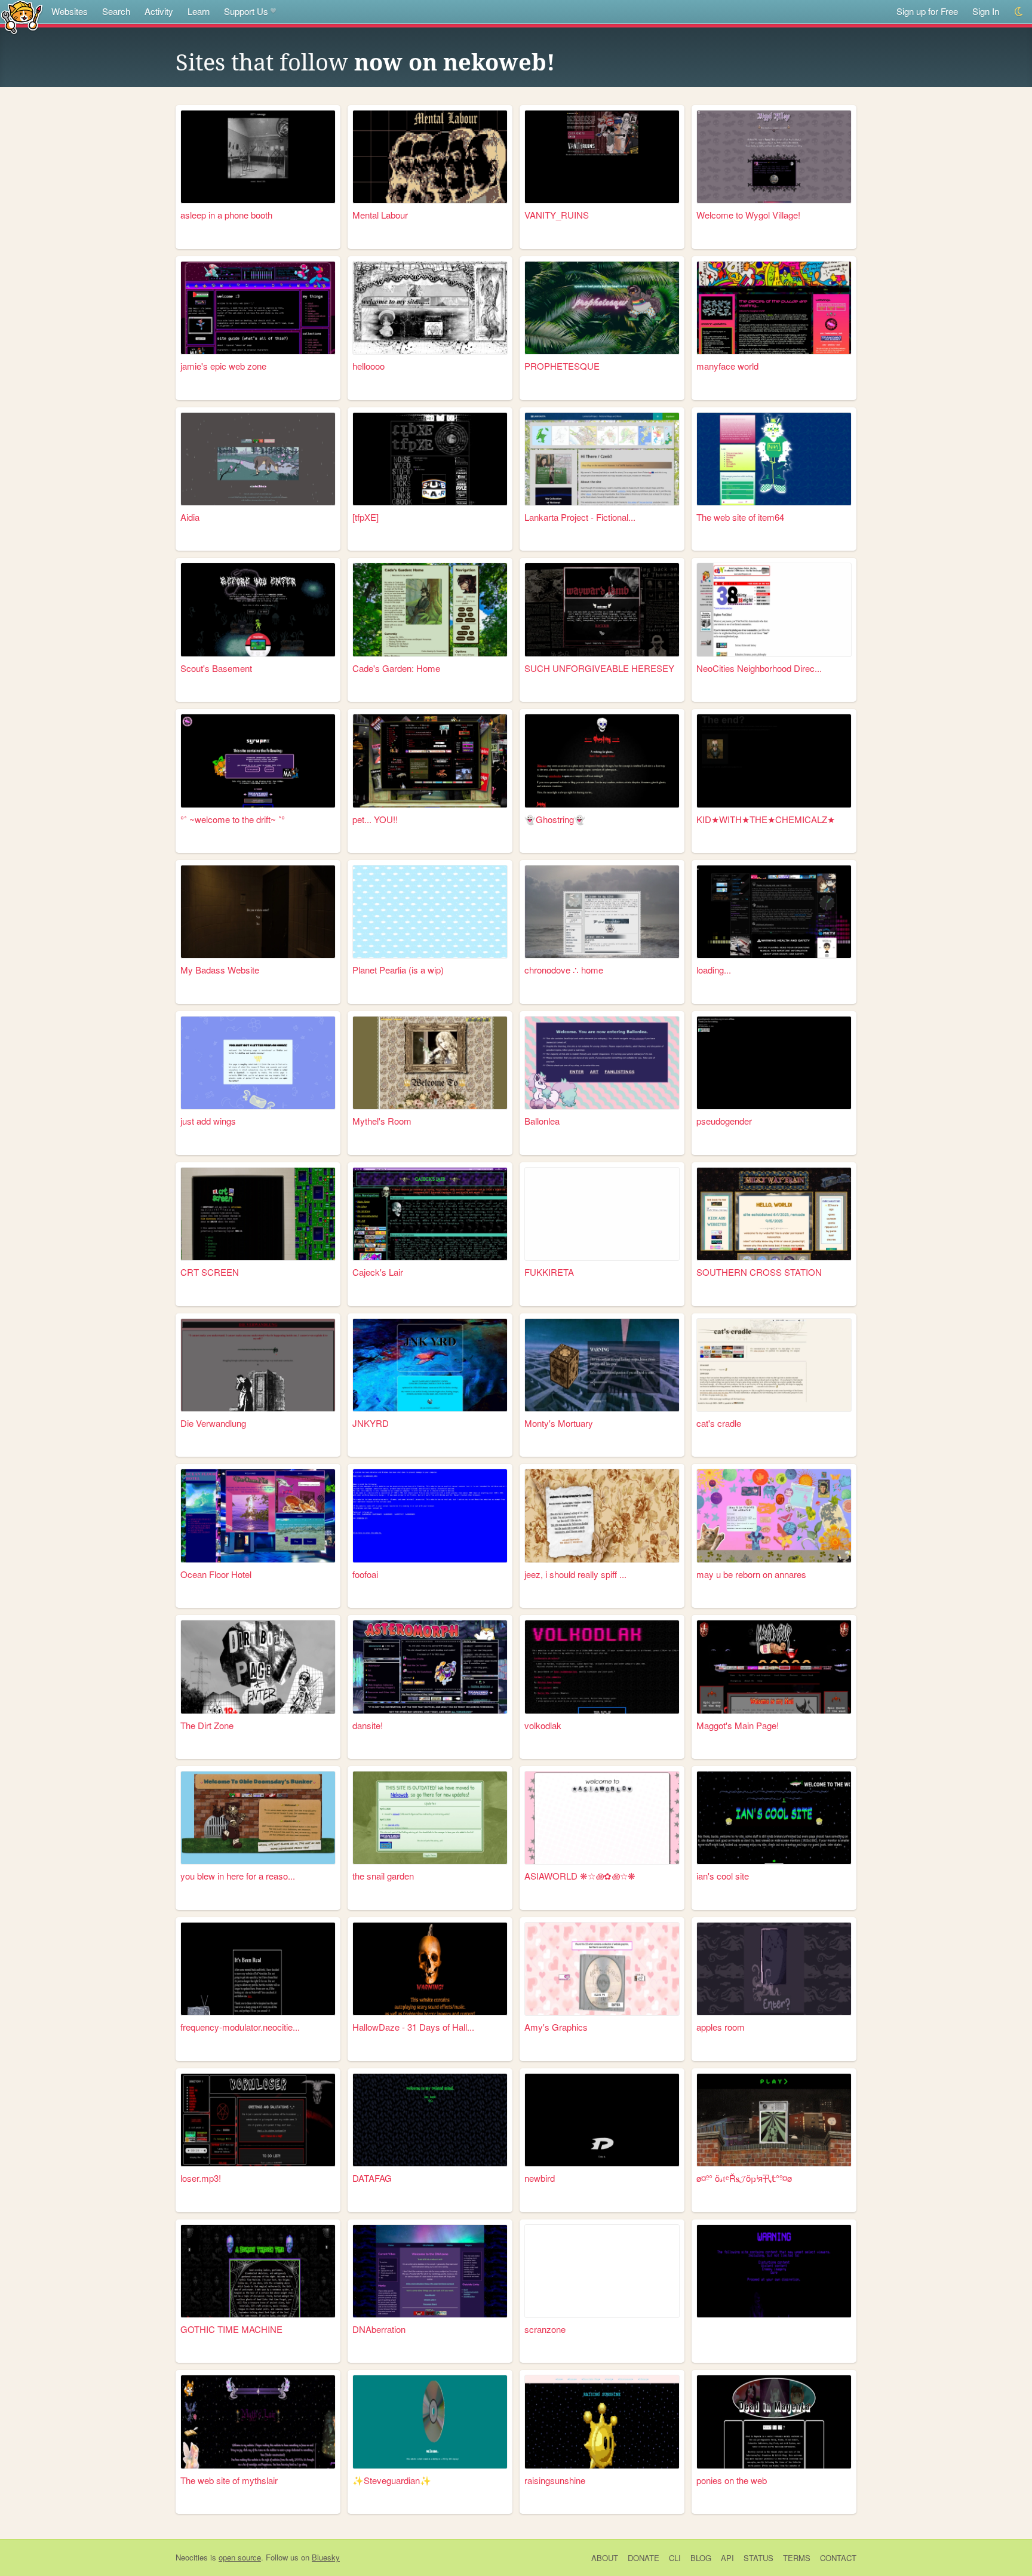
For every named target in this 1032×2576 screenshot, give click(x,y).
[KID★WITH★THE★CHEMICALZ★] (774, 761)
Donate (644, 2558)
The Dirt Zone (207, 1725)
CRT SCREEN (210, 1272)
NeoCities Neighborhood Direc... (759, 668)
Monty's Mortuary (559, 1423)
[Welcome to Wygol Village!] (774, 157)
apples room (721, 2027)
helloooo (368, 366)
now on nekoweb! (455, 63)
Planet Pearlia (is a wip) (398, 970)
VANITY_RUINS (557, 215)
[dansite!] (430, 1667)
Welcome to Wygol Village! (748, 215)
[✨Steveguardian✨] (430, 2422)
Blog (701, 2558)
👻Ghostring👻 (555, 819)
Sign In (986, 11)
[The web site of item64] (774, 459)
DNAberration (379, 2329)
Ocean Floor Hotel (216, 1574)
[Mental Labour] (430, 157)
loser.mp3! (201, 2178)
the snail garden (383, 1876)
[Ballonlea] (602, 1063)
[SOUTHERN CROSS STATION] (774, 1214)
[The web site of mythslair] (258, 2422)
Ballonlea (542, 1121)
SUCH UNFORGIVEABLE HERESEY (599, 668)
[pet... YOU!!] (430, 761)
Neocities (192, 2557)
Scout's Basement (216, 668)
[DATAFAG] (430, 2120)
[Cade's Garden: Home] (430, 610)
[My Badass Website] (258, 912)
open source (240, 2557)
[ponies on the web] (774, 2422)
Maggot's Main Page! (738, 1725)
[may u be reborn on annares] (774, 1516)
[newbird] (602, 2120)
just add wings (208, 1121)
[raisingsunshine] (602, 2422)
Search (116, 11)
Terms (797, 2558)
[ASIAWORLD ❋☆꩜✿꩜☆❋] (602, 1818)
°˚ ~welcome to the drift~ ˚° (233, 819)
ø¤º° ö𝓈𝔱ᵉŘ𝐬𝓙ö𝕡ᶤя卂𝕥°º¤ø (744, 2178)
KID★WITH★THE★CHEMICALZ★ (766, 819)
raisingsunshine (555, 2480)
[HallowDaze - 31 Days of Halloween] (430, 1969)
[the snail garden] (430, 1818)
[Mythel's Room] (430, 1063)
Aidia (190, 517)
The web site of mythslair (229, 2480)
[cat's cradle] (774, 1365)
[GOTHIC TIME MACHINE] (258, 2271)
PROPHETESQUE (562, 366)
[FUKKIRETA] (602, 1214)
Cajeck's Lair (378, 1272)
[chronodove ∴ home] (602, 912)
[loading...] (774, 912)
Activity (159, 11)
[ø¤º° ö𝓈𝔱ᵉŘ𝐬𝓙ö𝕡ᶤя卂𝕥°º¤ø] (774, 2120)
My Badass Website (220, 970)
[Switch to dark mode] (1019, 12)
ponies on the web (732, 2480)
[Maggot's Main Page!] (774, 1667)
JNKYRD (371, 1423)
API (727, 2558)
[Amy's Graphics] (602, 1969)
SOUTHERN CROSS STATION (759, 1272)
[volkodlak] (602, 1667)
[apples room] (774, 1969)
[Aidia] (258, 459)
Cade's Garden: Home (396, 668)
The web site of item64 (740, 517)
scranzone (545, 2329)
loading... (714, 970)
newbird (540, 2178)
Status (758, 2558)
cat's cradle (719, 1423)
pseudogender (724, 1121)
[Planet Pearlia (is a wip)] (430, 912)
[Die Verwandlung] (258, 1365)
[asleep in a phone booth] (258, 157)
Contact (838, 2558)
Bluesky (326, 2557)
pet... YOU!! (375, 819)
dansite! (368, 1725)
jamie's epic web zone (223, 366)
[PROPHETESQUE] (602, 308)
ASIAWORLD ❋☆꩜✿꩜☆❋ (580, 1876)
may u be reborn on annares (751, 1574)
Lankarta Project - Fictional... (580, 517)
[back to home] (22, 16)
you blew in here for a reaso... (238, 1876)
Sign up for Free (927, 11)
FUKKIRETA (549, 1272)
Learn (199, 11)
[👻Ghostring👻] (602, 761)
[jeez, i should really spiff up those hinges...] (602, 1516)
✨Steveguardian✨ (392, 2480)
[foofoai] (430, 1516)
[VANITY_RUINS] (602, 157)
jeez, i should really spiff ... (575, 1574)
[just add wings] (258, 1063)
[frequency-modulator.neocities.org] (258, 1969)
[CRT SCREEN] (258, 1214)
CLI (675, 2558)
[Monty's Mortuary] (602, 1365)
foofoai (365, 1574)
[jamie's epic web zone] (258, 308)
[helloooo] (430, 308)
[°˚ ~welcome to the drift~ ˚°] (258, 761)
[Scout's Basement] (258, 610)
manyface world (727, 366)
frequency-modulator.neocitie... (240, 2027)
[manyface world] (774, 308)
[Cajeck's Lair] (430, 1214)
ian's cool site (723, 1876)
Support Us (246, 11)
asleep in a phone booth (226, 215)
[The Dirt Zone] (258, 1667)
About (605, 2558)
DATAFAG (372, 2178)
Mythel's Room (382, 1121)
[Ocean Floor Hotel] (258, 1516)
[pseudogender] (774, 1063)
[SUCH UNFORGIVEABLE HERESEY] (602, 610)
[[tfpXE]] (430, 459)
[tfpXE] (365, 517)
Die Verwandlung (213, 1423)
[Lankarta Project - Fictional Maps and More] (602, 459)
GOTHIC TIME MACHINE (231, 2329)
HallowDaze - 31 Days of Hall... (413, 2027)
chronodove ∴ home (564, 970)
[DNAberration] (430, 2271)
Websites (70, 11)
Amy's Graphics (556, 2027)
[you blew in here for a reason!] (258, 1818)
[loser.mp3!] (258, 2120)
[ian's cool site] (774, 1818)
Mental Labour (380, 215)
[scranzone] (602, 2271)
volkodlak (543, 1725)
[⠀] (774, 2271)
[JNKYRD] (430, 1365)
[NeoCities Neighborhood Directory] (774, 610)
